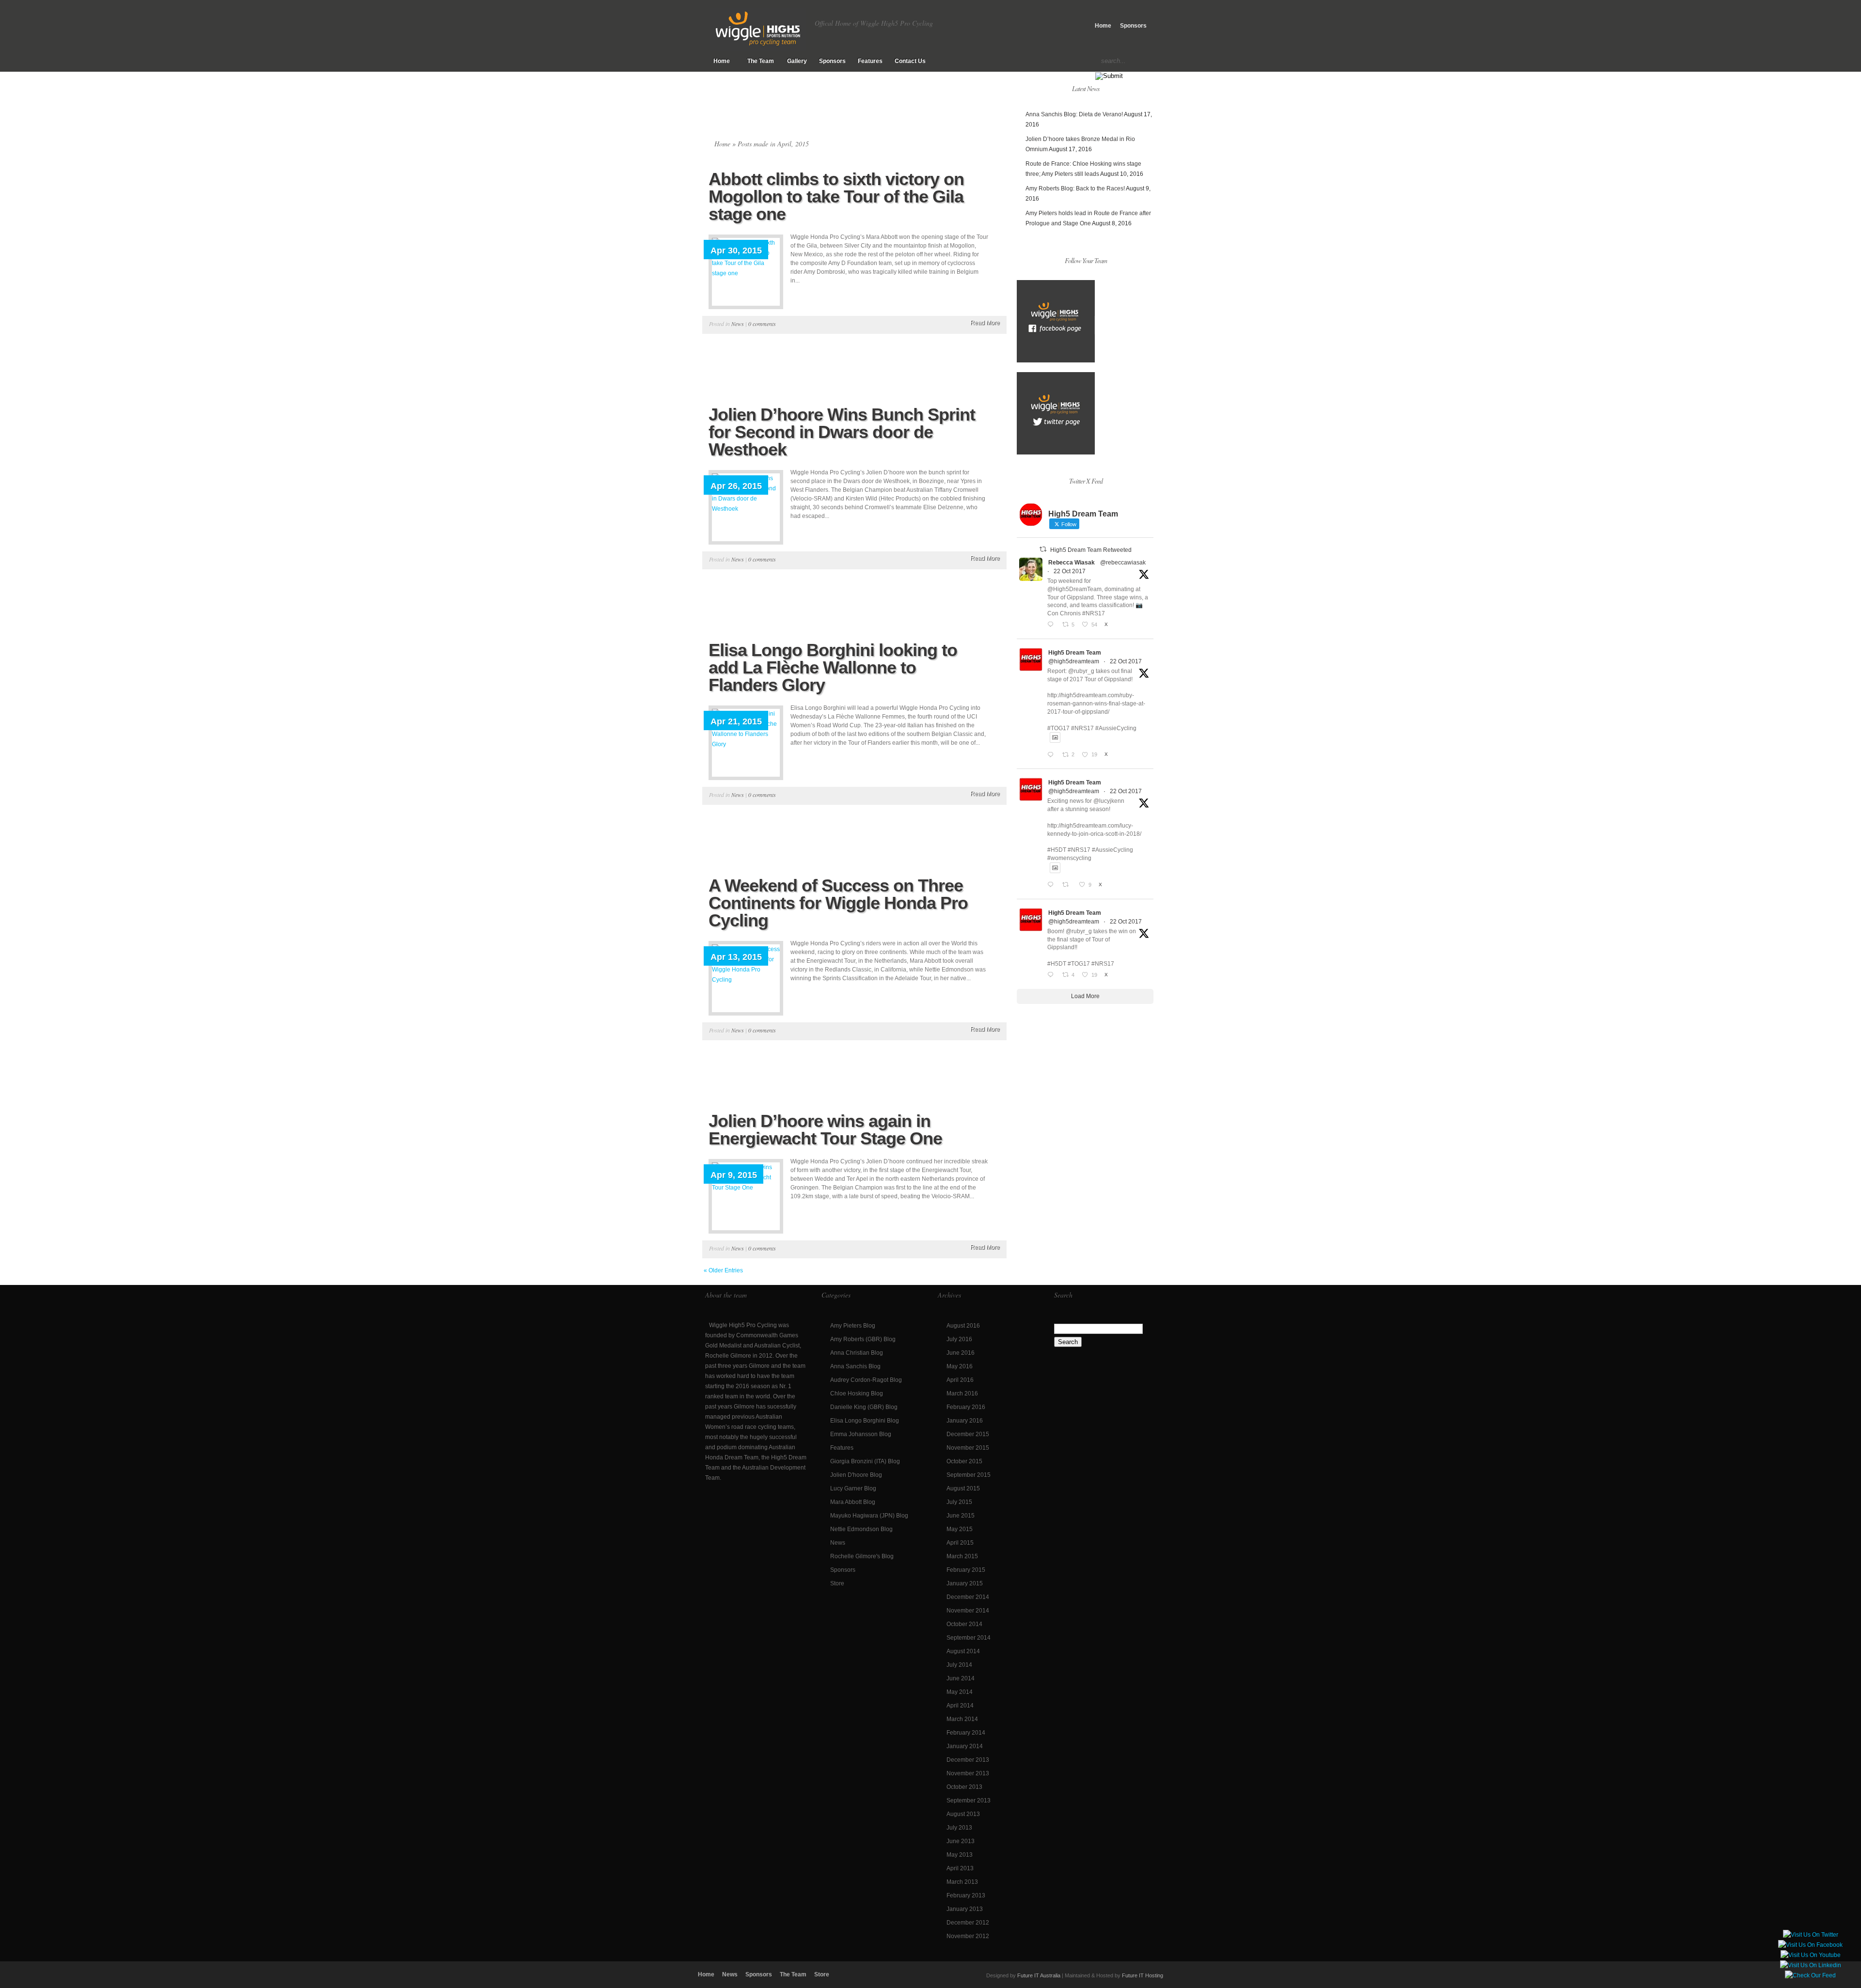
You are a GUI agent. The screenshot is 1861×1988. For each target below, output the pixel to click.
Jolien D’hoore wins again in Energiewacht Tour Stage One (825, 1130)
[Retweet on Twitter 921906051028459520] (1068, 885)
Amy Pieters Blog (853, 1326)
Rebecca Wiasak (1072, 563)
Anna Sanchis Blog (855, 1366)
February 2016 (966, 1407)
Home (1103, 26)
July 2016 (959, 1339)
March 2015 (962, 1556)
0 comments (762, 324)
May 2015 (960, 1529)
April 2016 (960, 1380)
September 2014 (969, 1638)
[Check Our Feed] (1810, 1975)
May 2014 (960, 1692)
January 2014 (965, 1746)
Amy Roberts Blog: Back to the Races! (1075, 188)
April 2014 (960, 1706)
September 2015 (969, 1475)
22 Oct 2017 (1070, 571)
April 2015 (960, 1543)
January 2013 (965, 1909)
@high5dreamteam (1074, 661)
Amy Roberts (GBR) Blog (863, 1339)
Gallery (797, 61)
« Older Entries (723, 1270)
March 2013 (962, 1882)
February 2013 (966, 1895)
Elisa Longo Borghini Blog (865, 1421)
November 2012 (968, 1936)
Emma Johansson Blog (861, 1434)
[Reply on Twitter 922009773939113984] (1052, 625)
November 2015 (968, 1448)
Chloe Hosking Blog (857, 1393)
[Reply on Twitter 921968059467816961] (1052, 755)
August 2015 (963, 1488)
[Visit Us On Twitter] (1810, 1935)
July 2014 (959, 1665)
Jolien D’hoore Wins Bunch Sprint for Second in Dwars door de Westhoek (842, 432)
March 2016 (962, 1393)
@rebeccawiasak (1123, 563)
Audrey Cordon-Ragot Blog (866, 1380)
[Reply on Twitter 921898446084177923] (1052, 976)
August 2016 (963, 1326)
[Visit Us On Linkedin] (1810, 1965)
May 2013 (960, 1855)
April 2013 (960, 1868)
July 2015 (959, 1502)
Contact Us (910, 61)
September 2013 (969, 1800)
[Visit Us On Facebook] (1810, 1945)
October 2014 (964, 1624)
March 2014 (962, 1719)
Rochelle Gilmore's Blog (862, 1556)
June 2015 (961, 1516)
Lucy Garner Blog (853, 1488)
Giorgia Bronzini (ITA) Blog (865, 1461)
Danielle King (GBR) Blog (864, 1407)
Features (870, 61)
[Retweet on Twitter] (1043, 549)
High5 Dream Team (1075, 653)
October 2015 (964, 1461)
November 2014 (968, 1611)
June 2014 (961, 1678)
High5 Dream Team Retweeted (1091, 550)
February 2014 (966, 1733)
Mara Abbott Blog (853, 1502)
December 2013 (968, 1760)
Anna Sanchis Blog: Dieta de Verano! (1074, 114)
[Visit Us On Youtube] (1810, 1955)
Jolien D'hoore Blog (856, 1475)
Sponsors (1133, 26)
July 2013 (959, 1828)
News (738, 324)
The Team (761, 61)
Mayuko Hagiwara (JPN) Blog (869, 1516)
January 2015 (965, 1583)
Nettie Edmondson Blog (861, 1529)
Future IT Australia (1039, 1975)
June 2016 (961, 1353)
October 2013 (964, 1787)
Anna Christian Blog (857, 1353)
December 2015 (968, 1434)
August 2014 (963, 1651)
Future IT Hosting (1143, 1975)
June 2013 (961, 1841)
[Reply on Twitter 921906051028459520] (1052, 885)
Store (837, 1583)
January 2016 (965, 1421)
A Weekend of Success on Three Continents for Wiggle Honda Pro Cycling (838, 903)
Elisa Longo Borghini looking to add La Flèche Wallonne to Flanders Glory (833, 667)
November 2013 (968, 1773)
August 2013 (963, 1814)
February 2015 (966, 1570)
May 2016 (960, 1366)
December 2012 (968, 1923)
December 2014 (968, 1597)
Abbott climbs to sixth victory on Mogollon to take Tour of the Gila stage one (836, 196)
